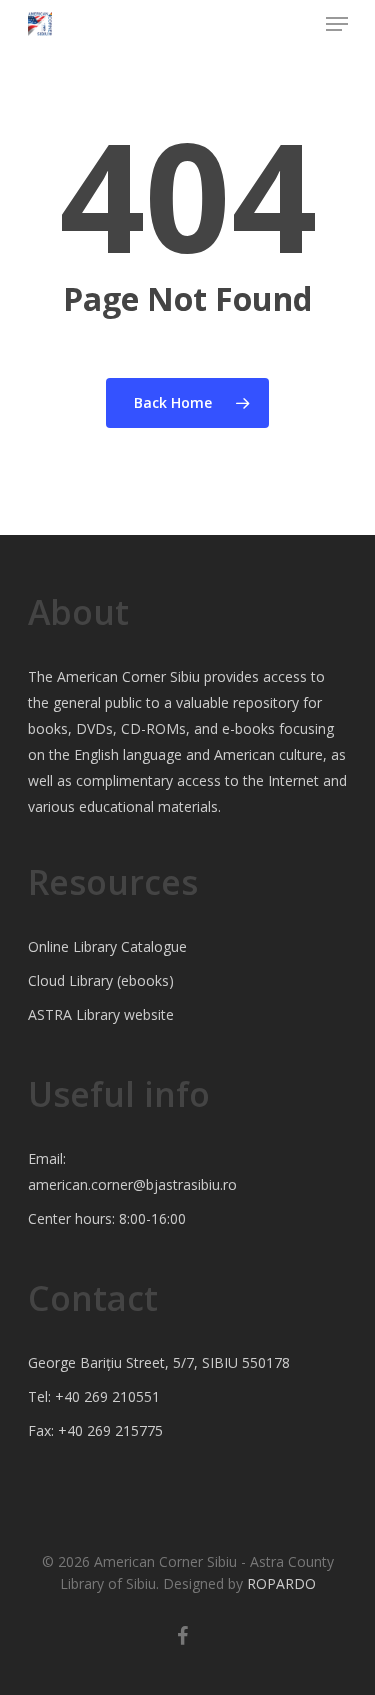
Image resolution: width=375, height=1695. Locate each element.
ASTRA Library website (101, 1014)
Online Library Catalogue (107, 946)
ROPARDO (281, 1583)
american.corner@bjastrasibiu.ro (132, 1184)
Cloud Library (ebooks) (101, 980)
